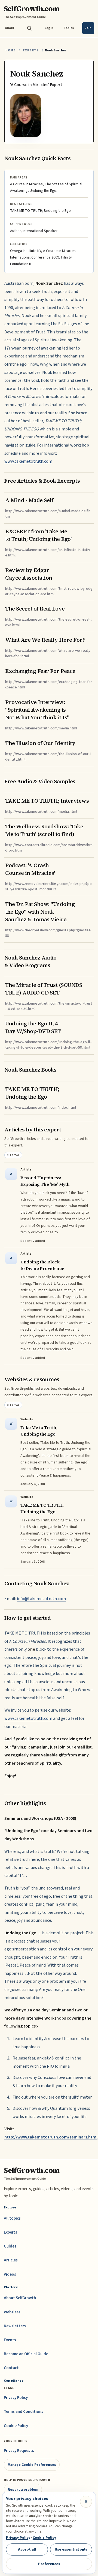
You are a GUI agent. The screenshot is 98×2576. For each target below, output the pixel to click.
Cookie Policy (16, 2426)
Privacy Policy (16, 2398)
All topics (12, 2218)
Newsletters (15, 2326)
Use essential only (71, 2549)
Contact (11, 2368)
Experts (31, 50)
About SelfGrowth (20, 2298)
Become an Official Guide (26, 2354)
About (10, 28)
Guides (10, 2246)
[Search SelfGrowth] (29, 28)
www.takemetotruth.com (28, 461)
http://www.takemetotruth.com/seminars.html (51, 2137)
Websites (12, 2312)
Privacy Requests (19, 2451)
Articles (11, 2260)
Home (11, 50)
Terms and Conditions (24, 2412)
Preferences (49, 2564)
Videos (10, 2274)
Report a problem (23, 2490)
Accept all (27, 2549)
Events (10, 2340)
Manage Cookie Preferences (32, 2465)
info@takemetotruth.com (41, 1599)
